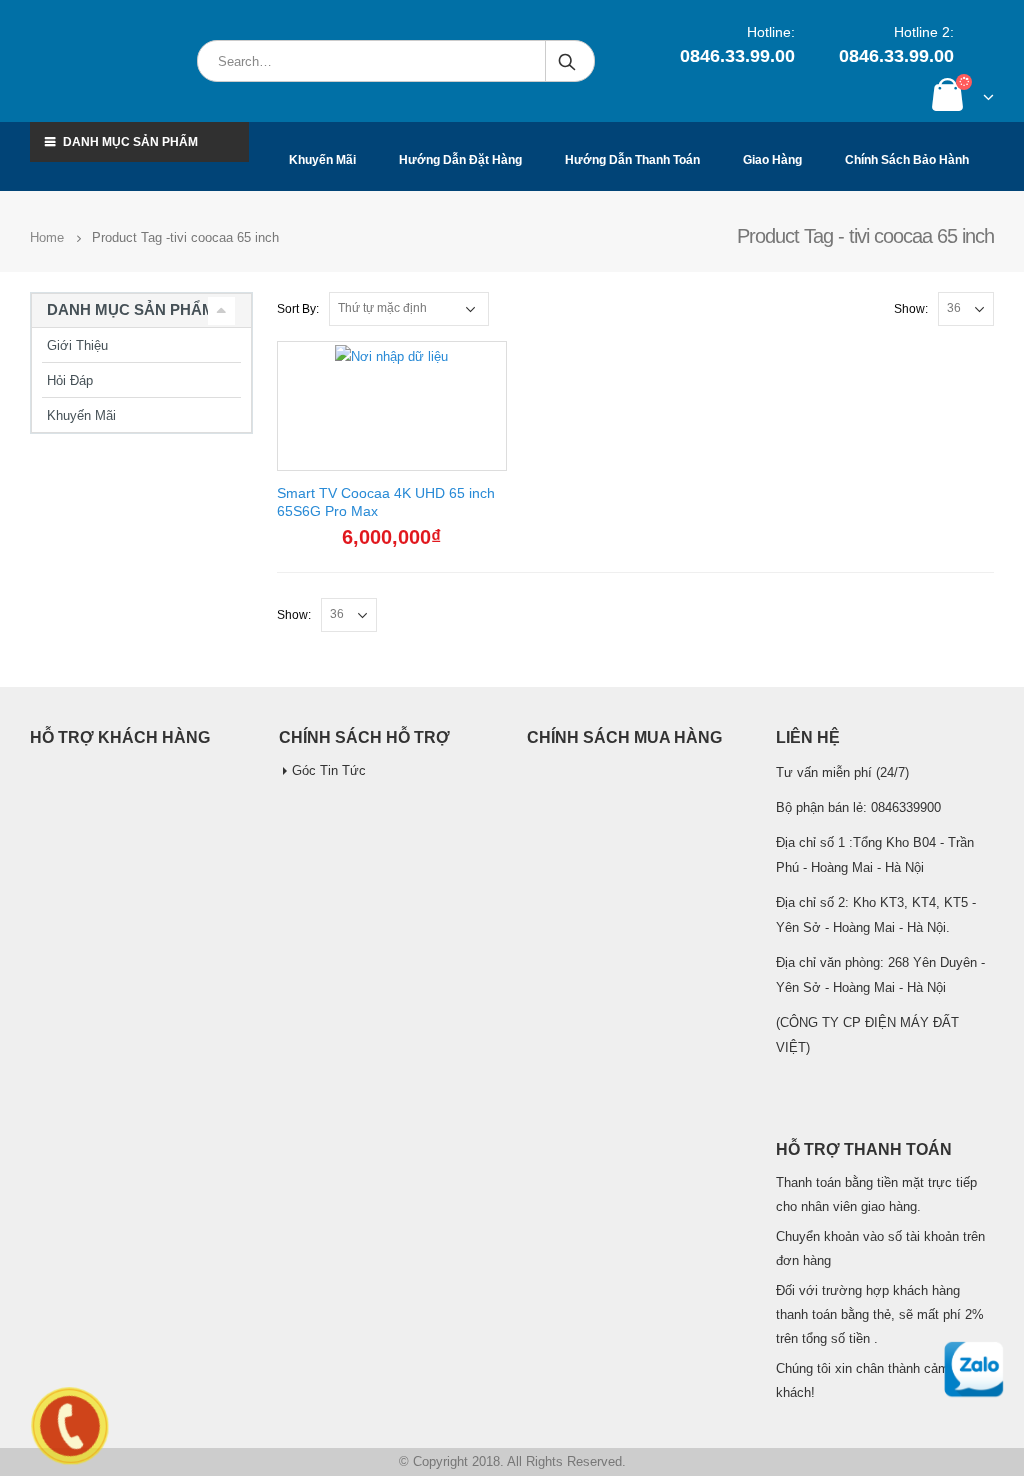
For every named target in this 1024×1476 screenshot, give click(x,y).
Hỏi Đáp (70, 380)
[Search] (568, 61)
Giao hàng (772, 160)
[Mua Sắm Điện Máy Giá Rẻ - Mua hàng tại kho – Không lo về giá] (103, 61)
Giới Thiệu (77, 345)
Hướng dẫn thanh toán (632, 160)
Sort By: (298, 309)
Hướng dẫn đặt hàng (460, 160)
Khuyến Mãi (81, 415)
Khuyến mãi (322, 160)
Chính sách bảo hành (907, 160)
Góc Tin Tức (329, 771)
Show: (911, 309)
